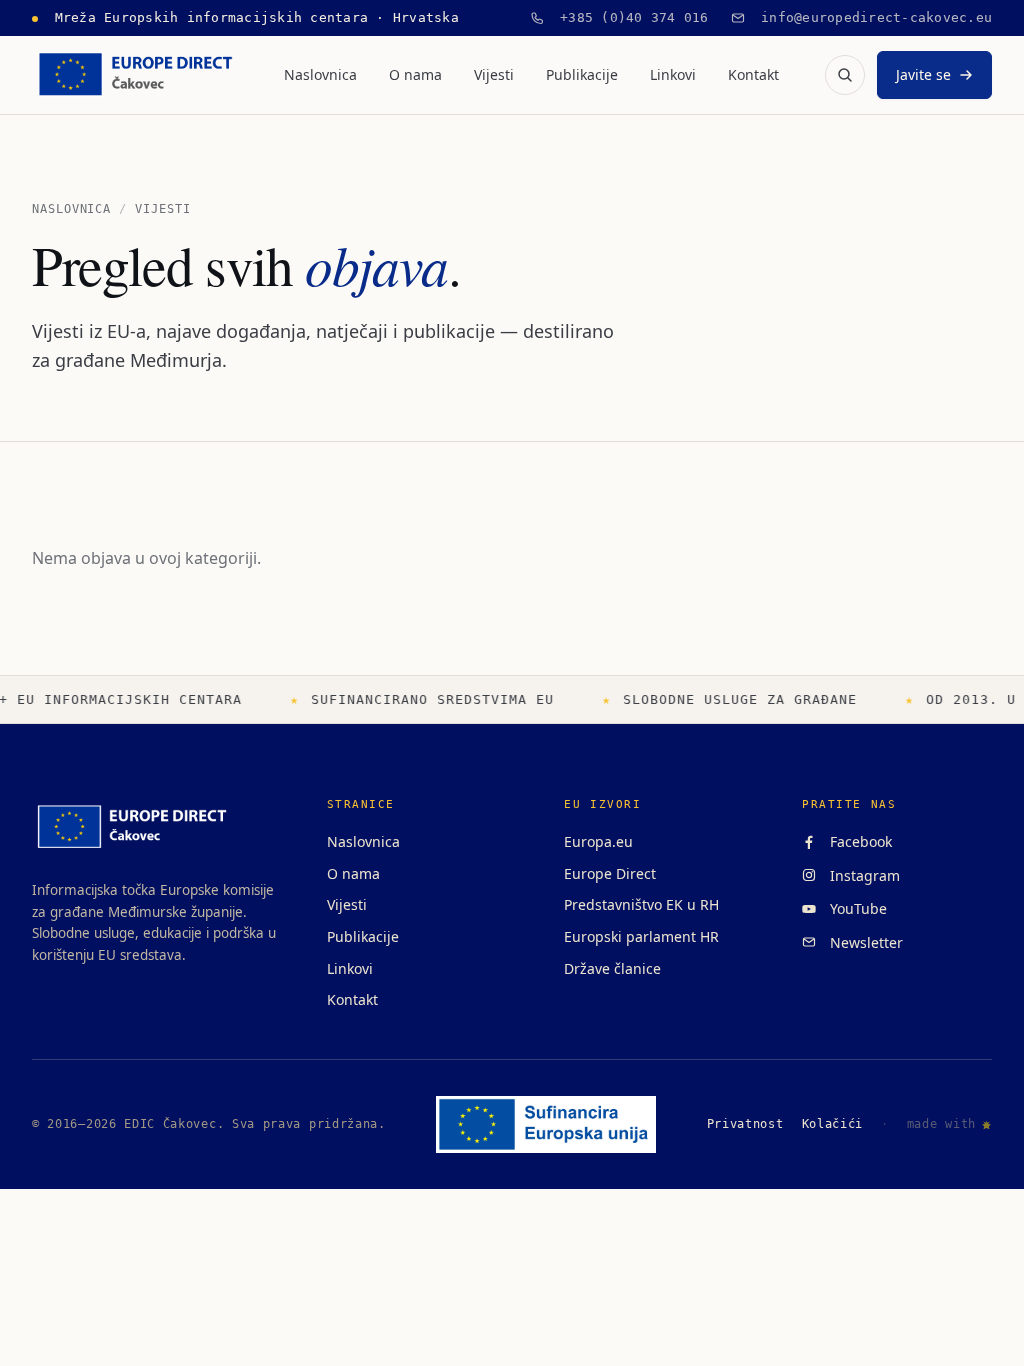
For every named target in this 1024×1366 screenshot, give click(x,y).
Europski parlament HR (641, 936)
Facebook (857, 841)
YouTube (854, 908)
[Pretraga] (845, 75)
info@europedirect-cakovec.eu (869, 17)
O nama (415, 74)
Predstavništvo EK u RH (641, 904)
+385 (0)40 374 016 (626, 17)
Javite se (923, 74)
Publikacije (582, 74)
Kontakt (753, 74)
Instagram (861, 875)
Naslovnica (320, 74)
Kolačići (833, 1124)
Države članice (612, 968)
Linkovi (673, 74)
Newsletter (862, 942)
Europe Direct (610, 873)
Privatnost (745, 1124)
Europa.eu (598, 841)
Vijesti (494, 74)
